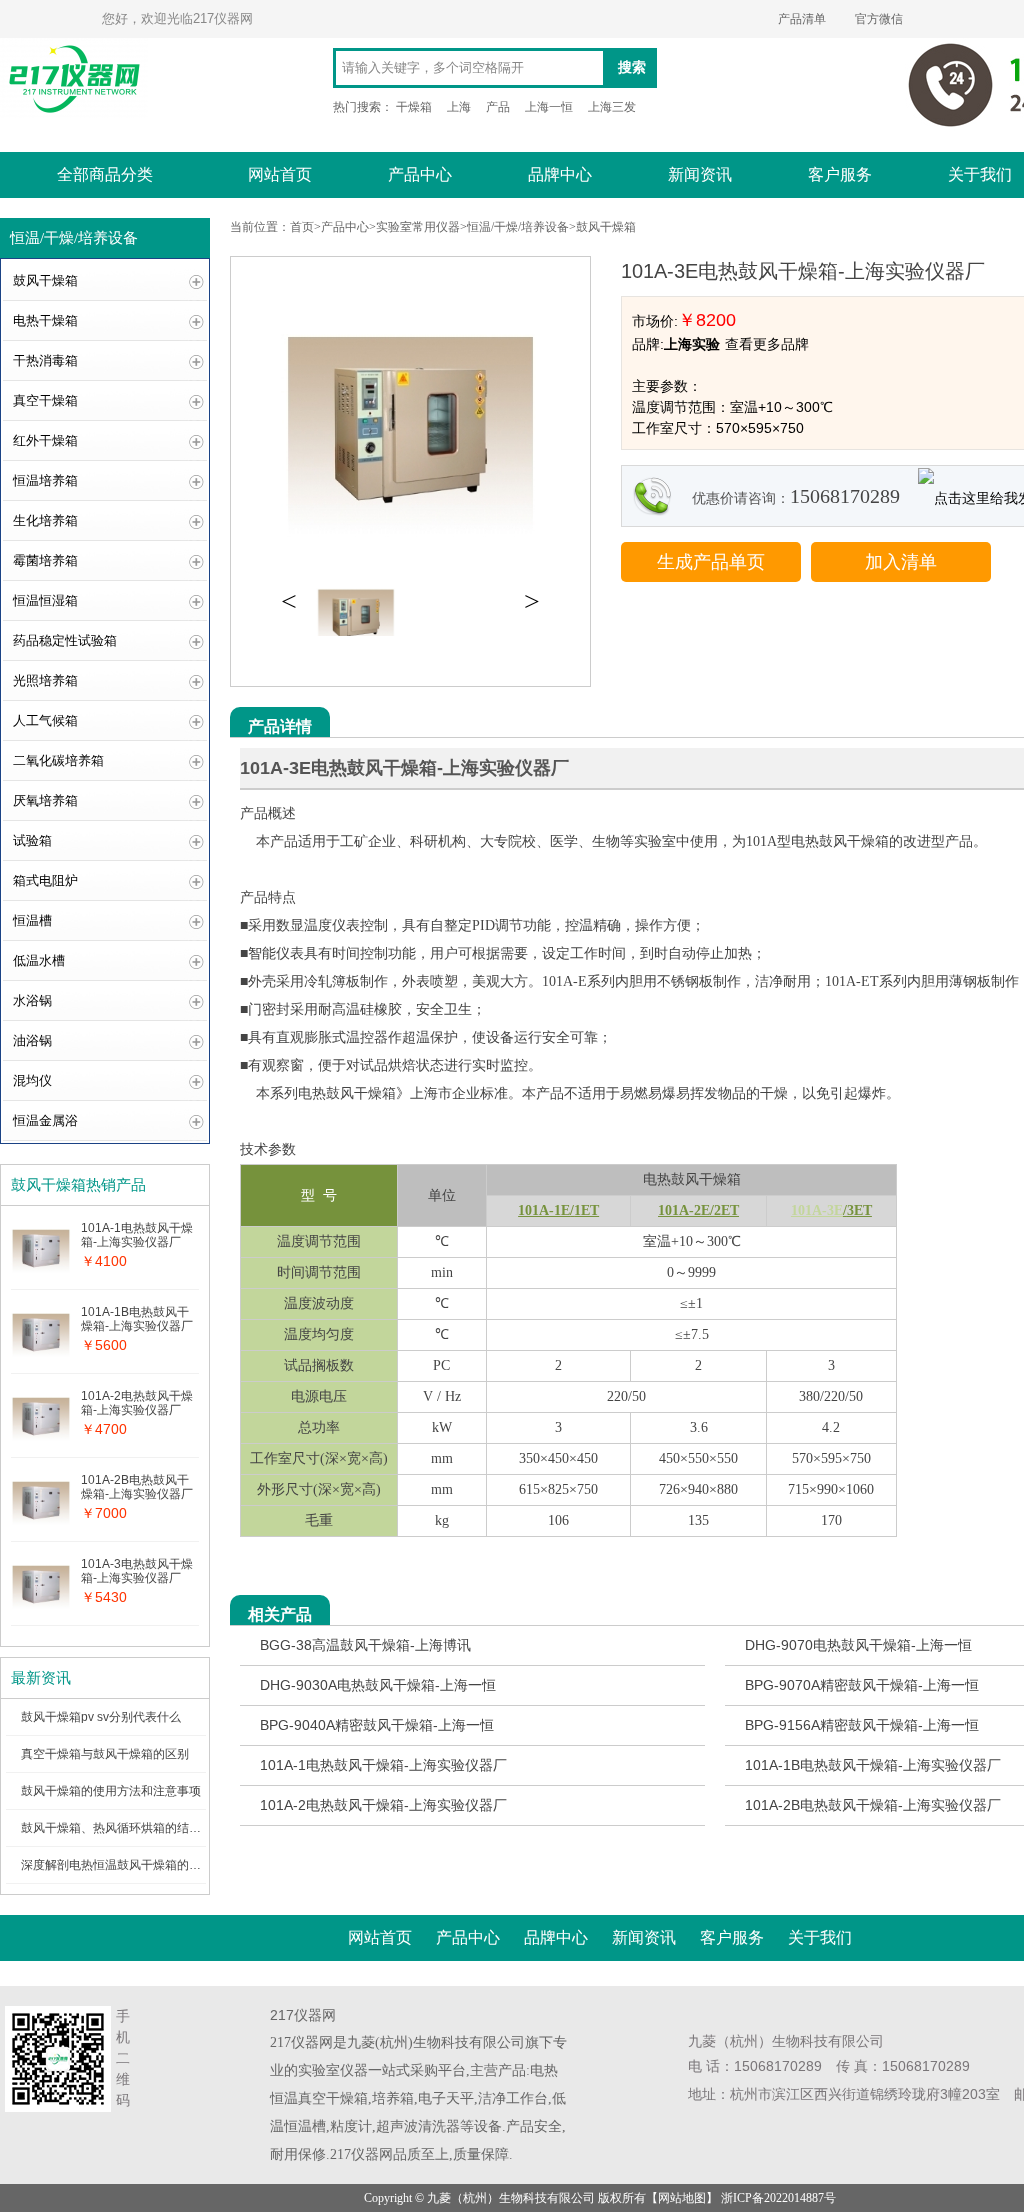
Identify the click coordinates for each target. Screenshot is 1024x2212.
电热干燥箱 (45, 320)
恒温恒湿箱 (45, 600)
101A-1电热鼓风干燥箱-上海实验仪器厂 (383, 1765)
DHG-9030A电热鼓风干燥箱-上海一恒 (378, 1685)
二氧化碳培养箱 (58, 760)
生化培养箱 (45, 520)
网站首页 (280, 174)
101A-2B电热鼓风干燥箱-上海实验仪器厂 (873, 1805)
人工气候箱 (45, 720)
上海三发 (612, 107)
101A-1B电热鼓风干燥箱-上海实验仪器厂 (873, 1765)
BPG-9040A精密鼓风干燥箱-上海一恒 (377, 1725)
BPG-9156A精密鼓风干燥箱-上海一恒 (862, 1725)
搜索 (632, 67)
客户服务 (840, 174)
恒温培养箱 (45, 480)
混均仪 (32, 1080)
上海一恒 (549, 107)
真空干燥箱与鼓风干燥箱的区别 (105, 1754)
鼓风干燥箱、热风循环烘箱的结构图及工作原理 (147, 1828)
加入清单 (901, 562)
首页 (302, 227)
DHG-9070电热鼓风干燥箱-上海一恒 (858, 1645)
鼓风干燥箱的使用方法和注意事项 (111, 1791)
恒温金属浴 (45, 1120)
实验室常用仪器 (418, 227)
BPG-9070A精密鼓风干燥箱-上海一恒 (862, 1685)
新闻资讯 (700, 174)
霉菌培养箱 (45, 560)
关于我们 (820, 1937)
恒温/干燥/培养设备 (518, 227)
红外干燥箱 (45, 440)
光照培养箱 (45, 680)
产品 (498, 107)
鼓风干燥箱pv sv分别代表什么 (101, 1717)
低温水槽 (39, 960)
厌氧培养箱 (45, 800)
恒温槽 (32, 920)
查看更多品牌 (767, 344)
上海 (459, 107)
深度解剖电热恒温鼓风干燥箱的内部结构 (129, 1865)
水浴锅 (32, 1000)
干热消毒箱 (45, 360)
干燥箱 (414, 107)
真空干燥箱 (45, 400)
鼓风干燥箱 (45, 280)
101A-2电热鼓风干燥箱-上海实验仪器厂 (383, 1805)
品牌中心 (560, 174)
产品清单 (802, 19)
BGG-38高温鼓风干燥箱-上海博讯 (365, 1645)
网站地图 (682, 2198)
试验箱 (32, 840)
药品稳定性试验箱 (65, 640)
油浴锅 (32, 1040)
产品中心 (420, 174)
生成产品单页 (711, 562)
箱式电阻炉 (45, 880)
